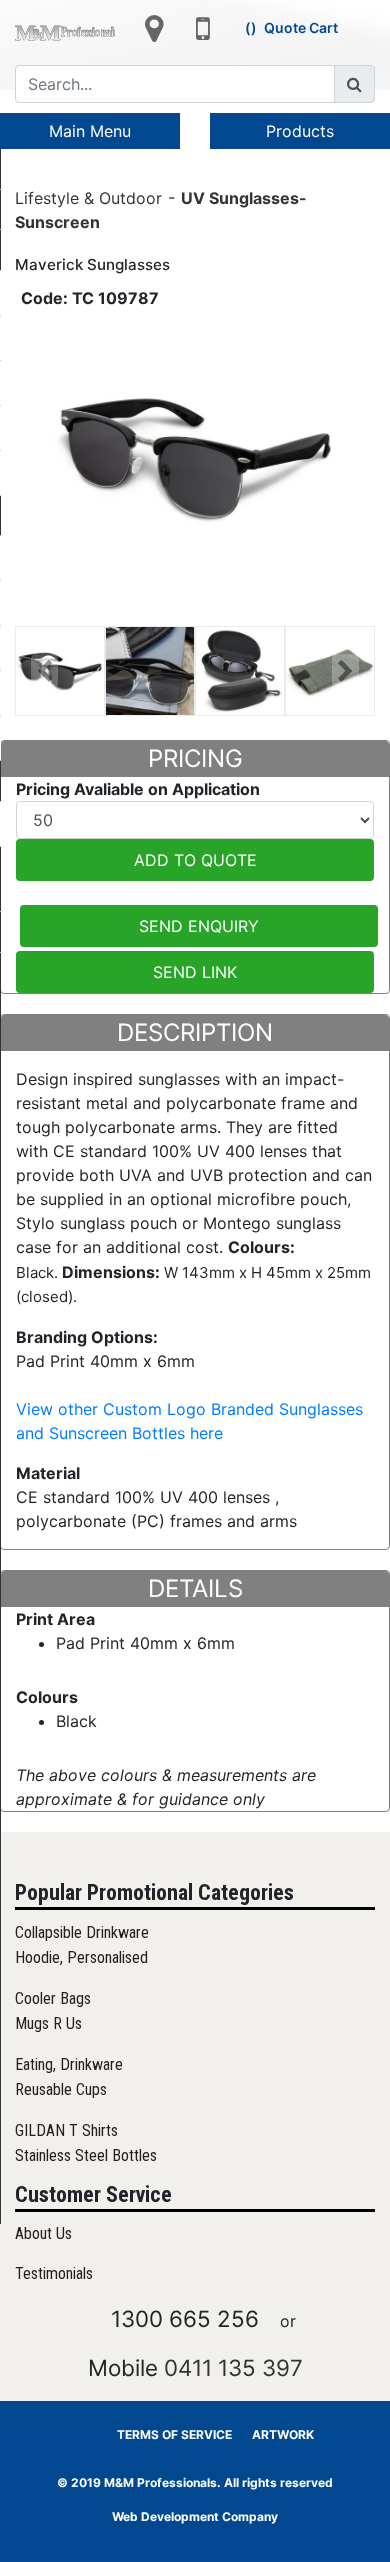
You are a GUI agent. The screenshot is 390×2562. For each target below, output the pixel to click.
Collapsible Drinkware (82, 1932)
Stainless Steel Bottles (86, 2155)
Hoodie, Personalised (81, 1957)
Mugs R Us (48, 2023)
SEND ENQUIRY (199, 926)
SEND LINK (195, 972)
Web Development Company (195, 2516)
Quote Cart (301, 27)
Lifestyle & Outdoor (88, 197)
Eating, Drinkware (69, 2064)
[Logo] (65, 31)
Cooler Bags (53, 1998)
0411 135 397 (233, 2367)
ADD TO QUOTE (195, 860)
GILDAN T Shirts (66, 2130)
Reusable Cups (61, 2089)
